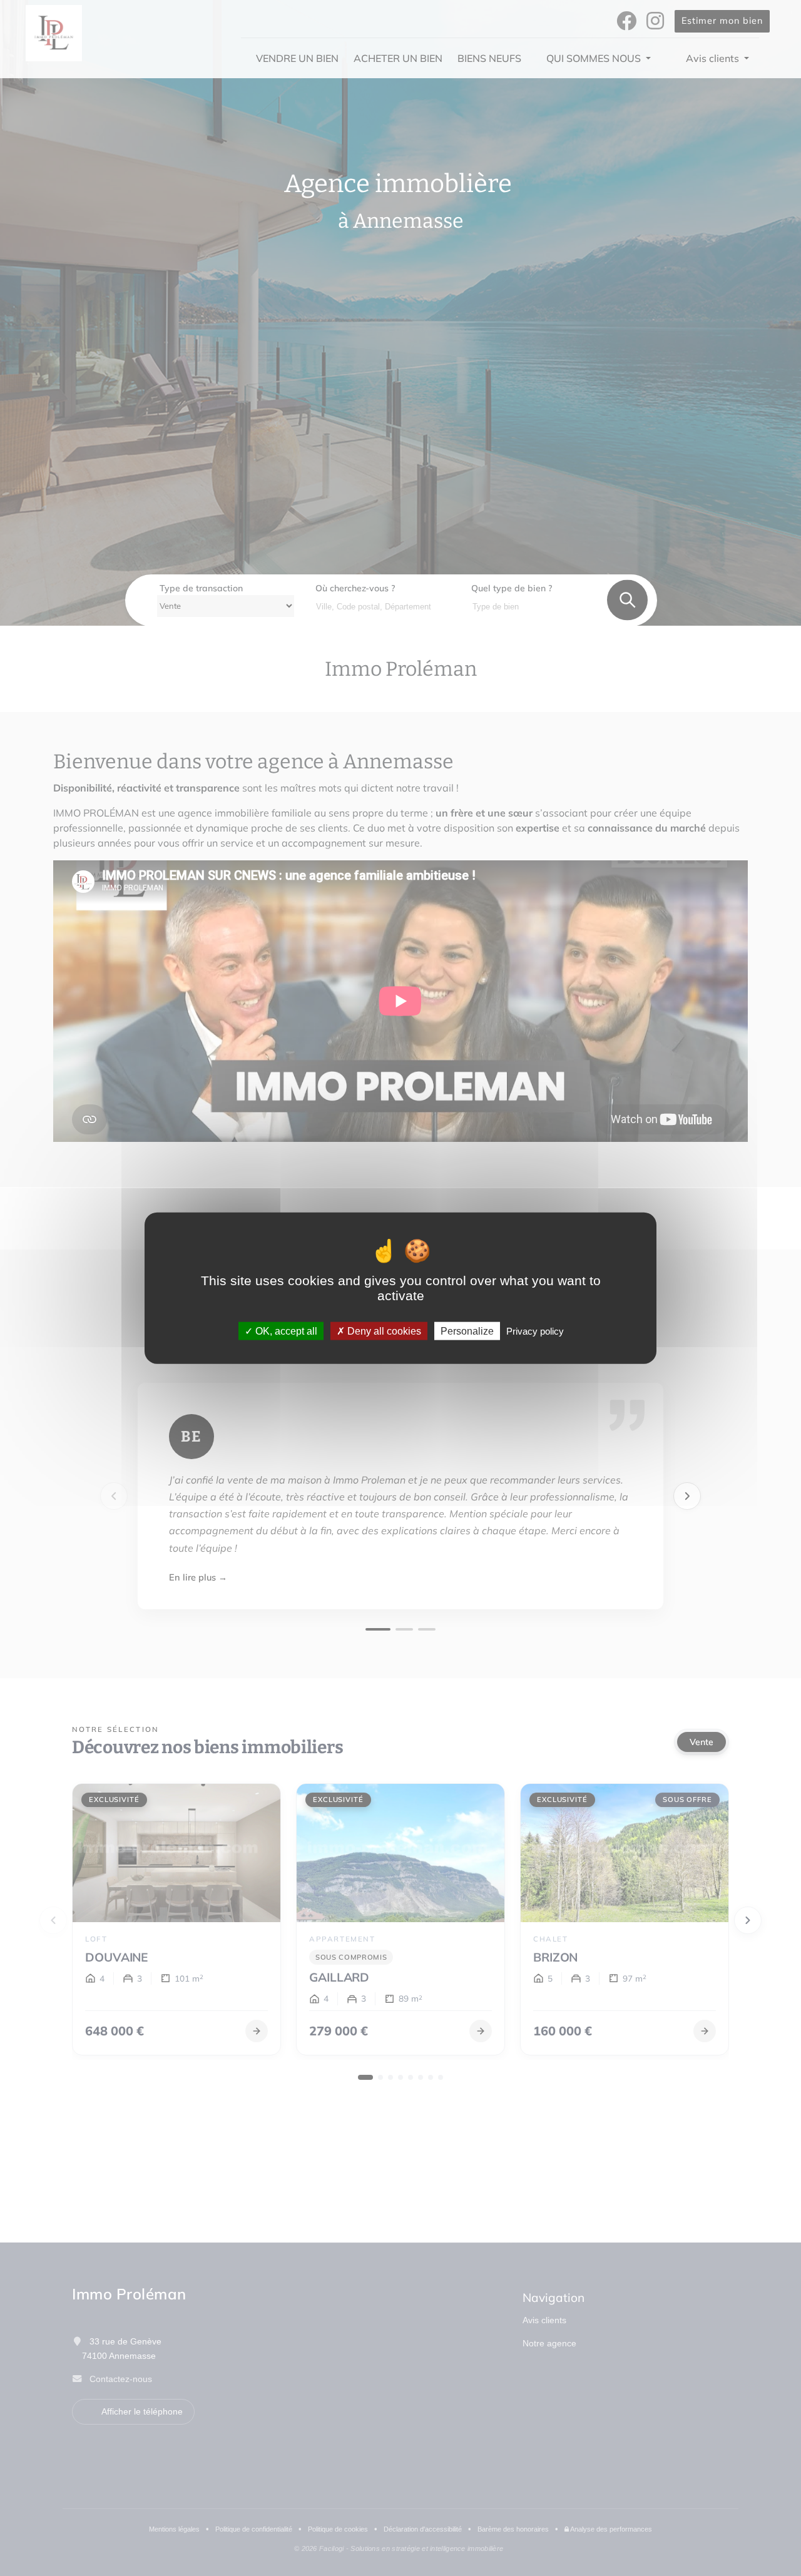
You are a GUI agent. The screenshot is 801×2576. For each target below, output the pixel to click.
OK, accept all (285, 1331)
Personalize (467, 1331)
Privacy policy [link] (535, 1331)
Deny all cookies (383, 1331)
